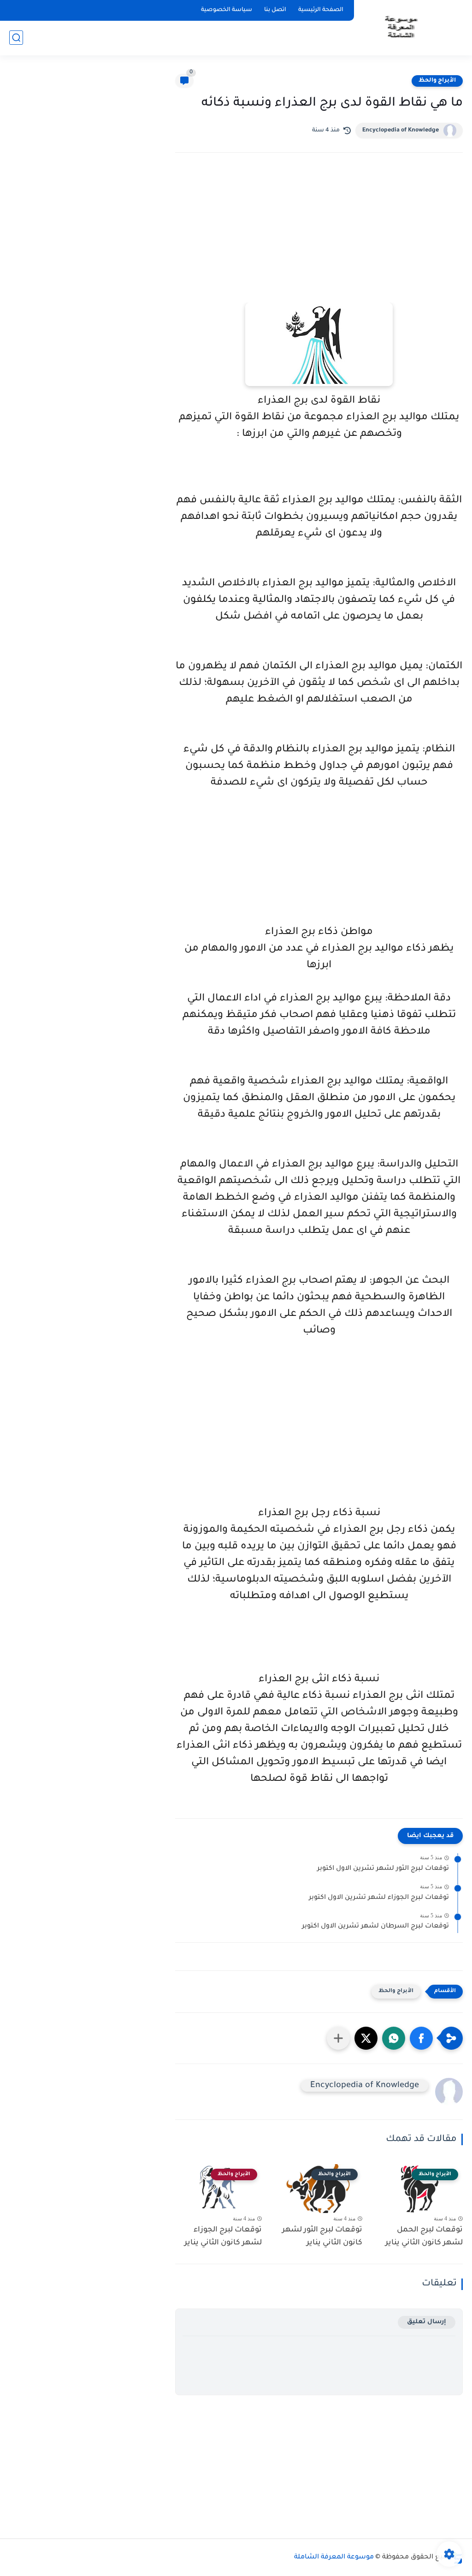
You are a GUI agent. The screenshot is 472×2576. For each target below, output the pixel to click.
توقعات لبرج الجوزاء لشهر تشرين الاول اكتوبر (379, 1898)
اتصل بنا (275, 10)
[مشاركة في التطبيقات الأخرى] (338, 2038)
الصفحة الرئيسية (321, 10)
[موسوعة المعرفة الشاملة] (400, 27)
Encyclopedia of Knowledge (401, 131)
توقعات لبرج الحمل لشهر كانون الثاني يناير (424, 2237)
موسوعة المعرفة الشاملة (334, 2558)
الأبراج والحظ (437, 81)
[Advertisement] (319, 240)
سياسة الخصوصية (227, 10)
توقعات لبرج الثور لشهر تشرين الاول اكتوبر (383, 1869)
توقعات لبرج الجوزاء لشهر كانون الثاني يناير (223, 2237)
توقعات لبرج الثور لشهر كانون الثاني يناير (322, 2237)
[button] (421, 2038)
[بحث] (16, 38)
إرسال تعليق (427, 2322)
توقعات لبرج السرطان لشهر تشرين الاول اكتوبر (375, 1927)
